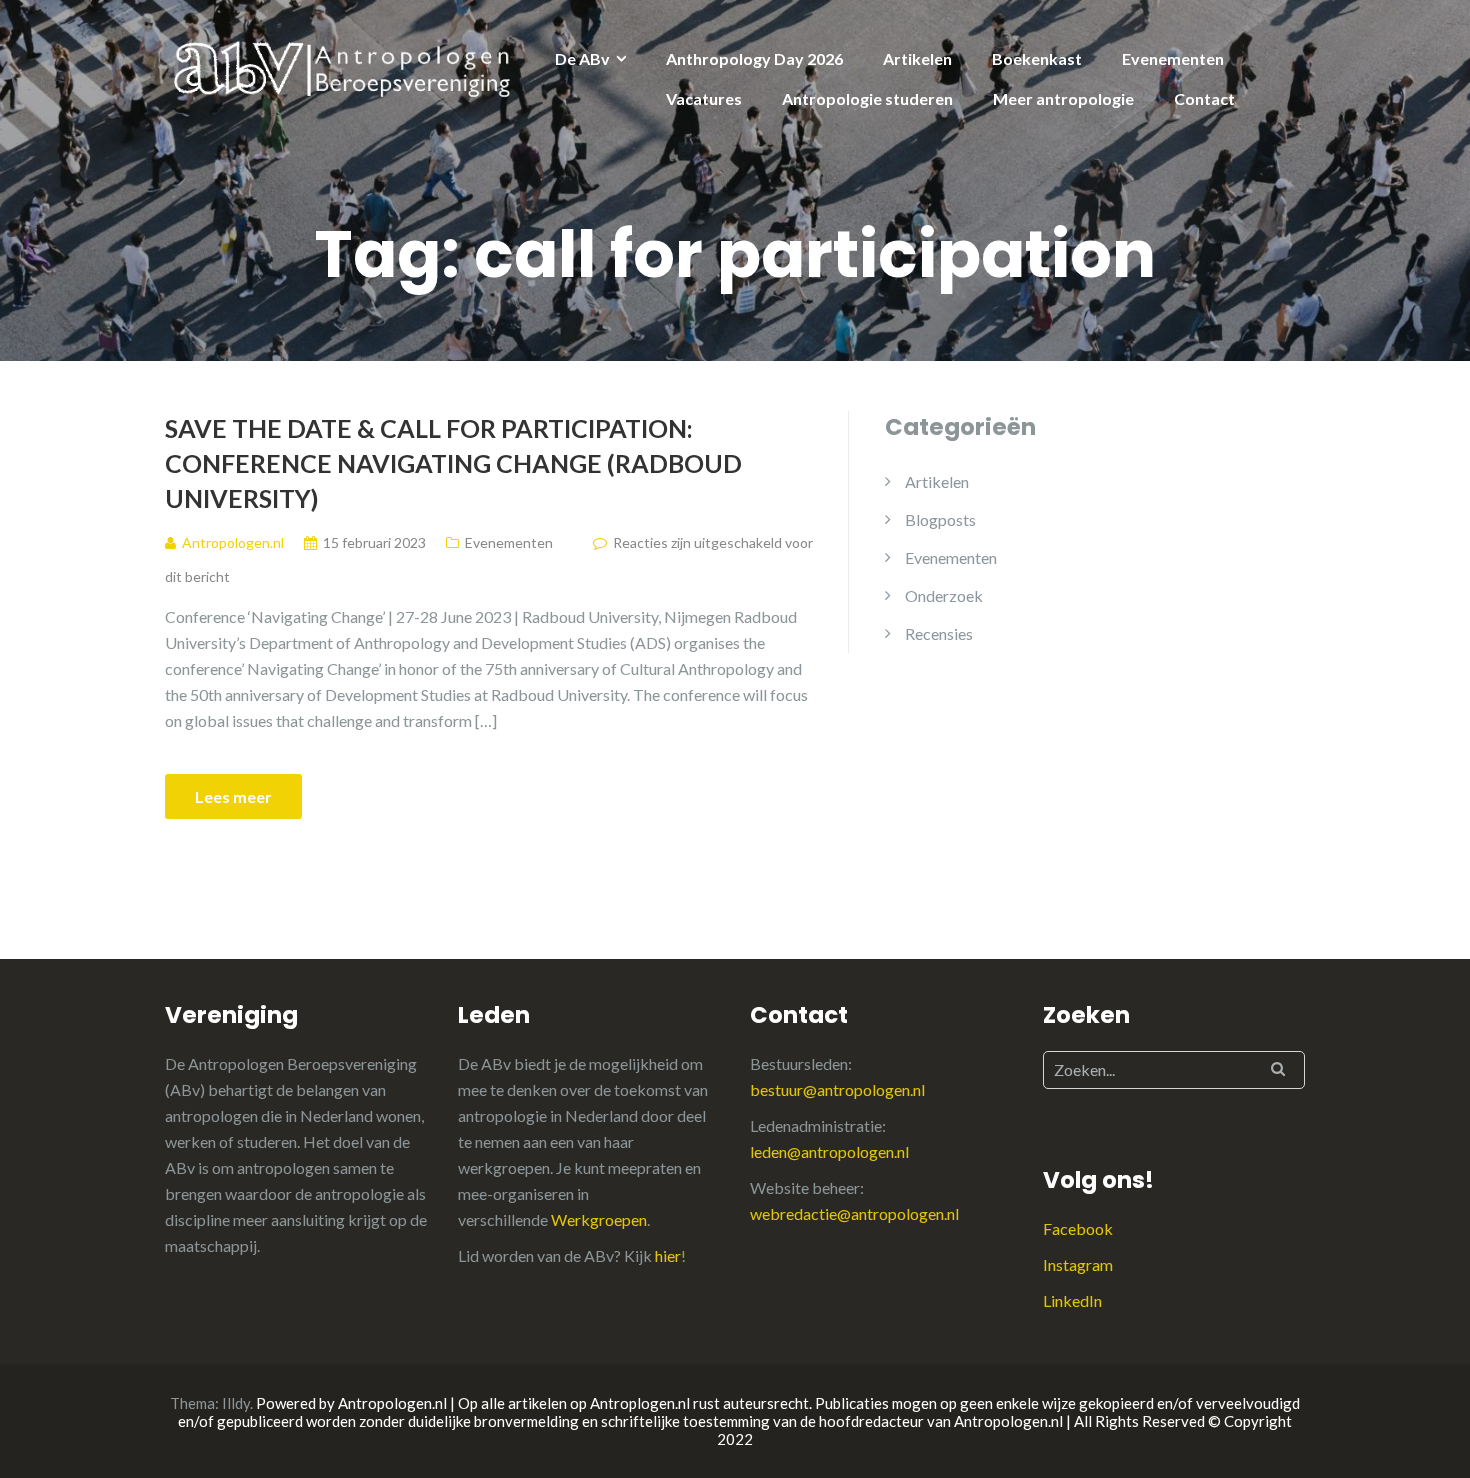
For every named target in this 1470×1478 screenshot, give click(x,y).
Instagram (1078, 1264)
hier (668, 1255)
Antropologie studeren (867, 98)
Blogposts (940, 519)
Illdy (236, 1403)
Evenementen (1173, 58)
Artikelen (917, 58)
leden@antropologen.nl (829, 1151)
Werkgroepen (599, 1219)
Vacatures (704, 98)
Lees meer (233, 796)
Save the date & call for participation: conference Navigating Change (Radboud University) (453, 463)
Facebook (1078, 1228)
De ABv (582, 58)
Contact (1204, 98)
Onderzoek (944, 595)
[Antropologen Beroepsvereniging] (345, 67)
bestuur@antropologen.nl (837, 1089)
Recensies (939, 633)
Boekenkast (1037, 58)
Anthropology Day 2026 (754, 58)
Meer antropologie (1063, 98)
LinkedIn (1072, 1300)
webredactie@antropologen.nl (854, 1213)
